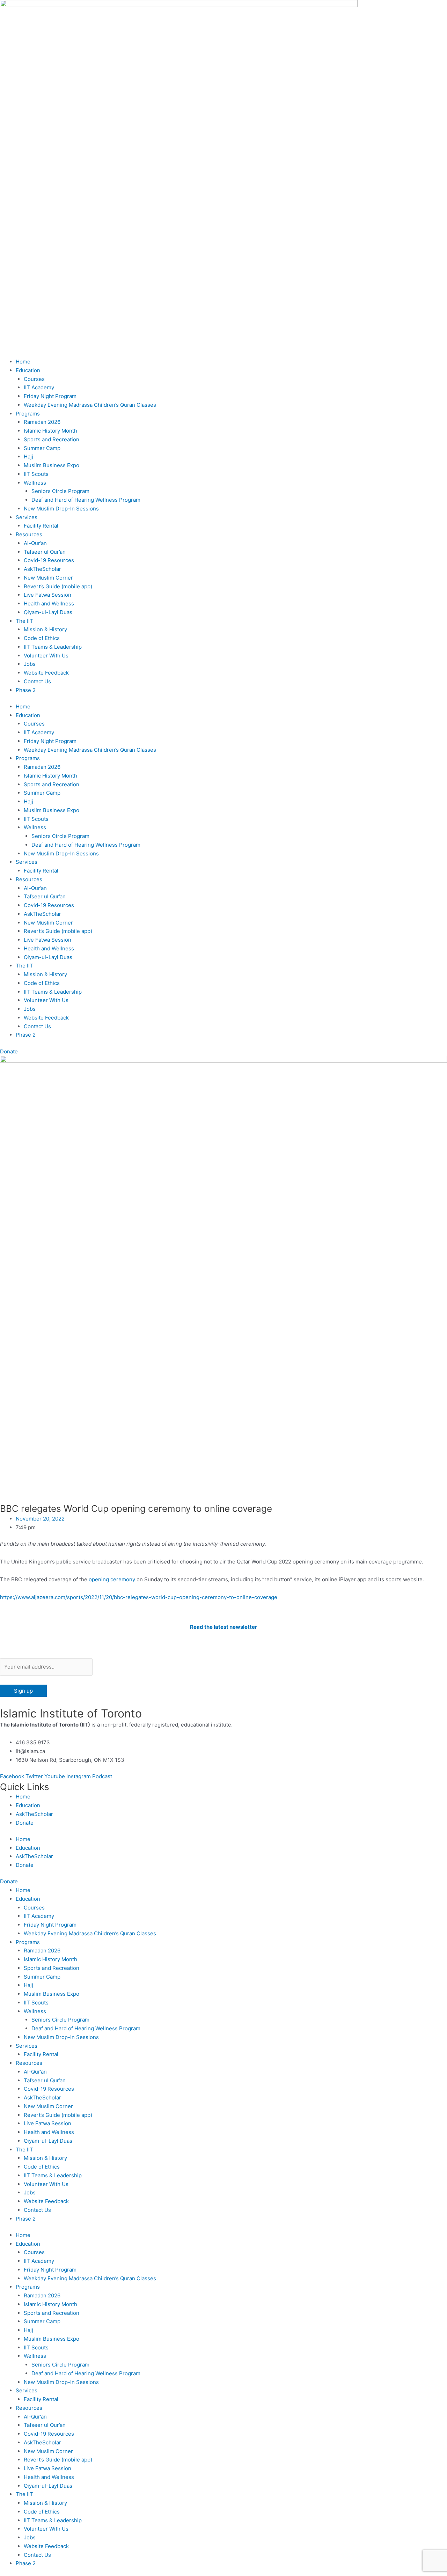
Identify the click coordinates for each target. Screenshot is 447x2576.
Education (28, 370)
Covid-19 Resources (49, 560)
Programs (28, 414)
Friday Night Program (50, 396)
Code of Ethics (42, 638)
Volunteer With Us (46, 656)
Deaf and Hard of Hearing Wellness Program (86, 500)
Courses (34, 379)
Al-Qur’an (35, 543)
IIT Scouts (36, 474)
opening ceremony (112, 1579)
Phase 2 (26, 690)
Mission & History (45, 629)
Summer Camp (42, 448)
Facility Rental (41, 526)
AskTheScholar (42, 569)
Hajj (28, 457)
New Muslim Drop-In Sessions (61, 509)
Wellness (35, 483)
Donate (25, 1823)
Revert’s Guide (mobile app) (58, 586)
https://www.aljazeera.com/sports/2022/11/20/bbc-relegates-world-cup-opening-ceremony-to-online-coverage (139, 1597)
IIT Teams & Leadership (53, 647)
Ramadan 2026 (42, 422)
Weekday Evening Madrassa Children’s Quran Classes (90, 405)
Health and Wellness (49, 603)
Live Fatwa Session (47, 595)
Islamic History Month (50, 431)
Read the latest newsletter (223, 1627)
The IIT (24, 621)
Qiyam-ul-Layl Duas (48, 612)
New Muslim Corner (48, 578)
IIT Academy (39, 387)
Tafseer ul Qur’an (45, 552)
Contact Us (37, 681)
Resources (29, 534)
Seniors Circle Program (60, 491)
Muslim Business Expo (52, 465)
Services (27, 517)
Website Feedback (46, 673)
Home (23, 362)
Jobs (30, 664)
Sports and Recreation (52, 439)
